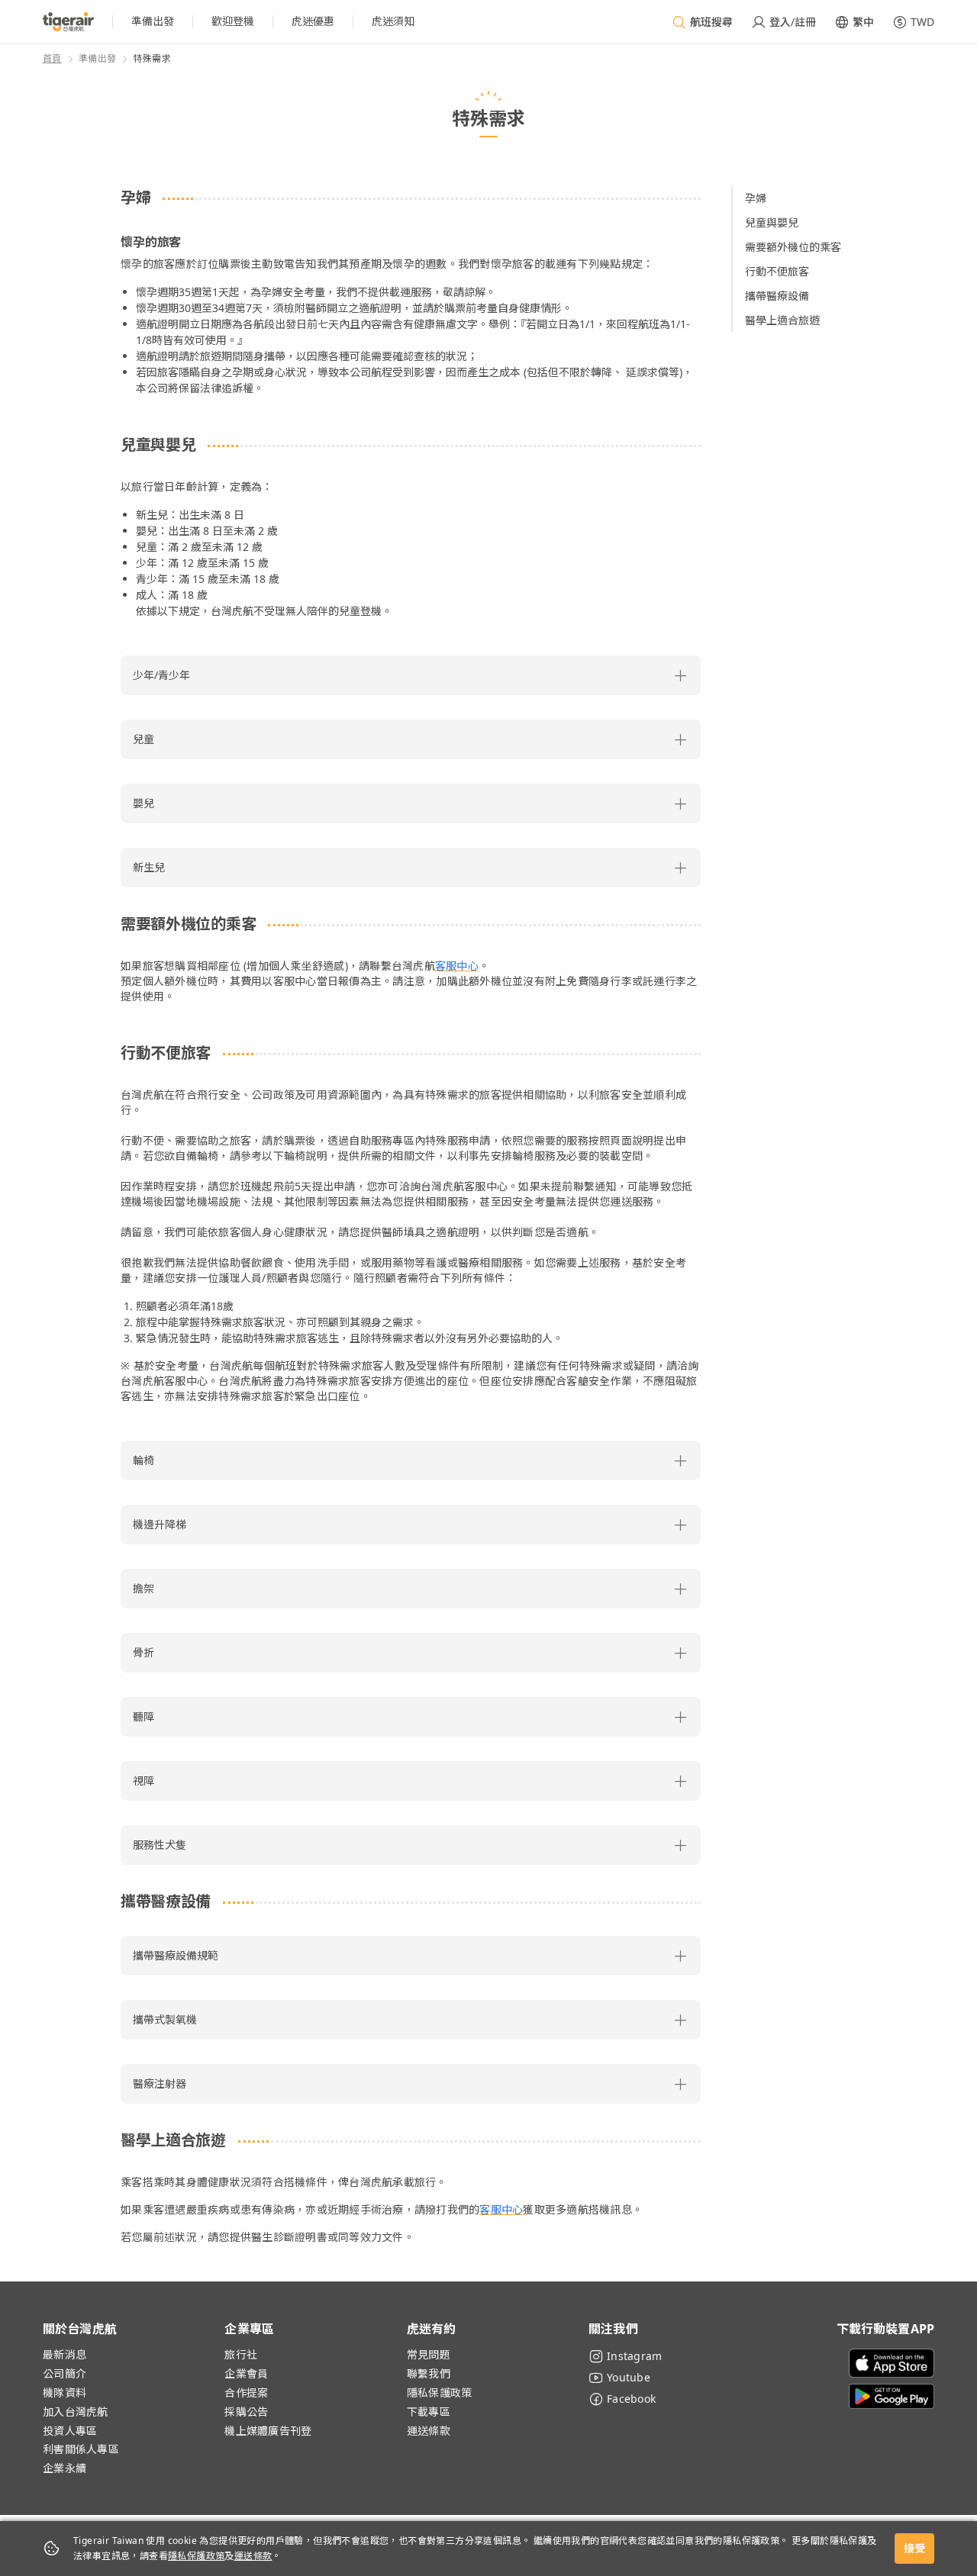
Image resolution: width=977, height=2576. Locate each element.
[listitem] (153, 22)
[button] (411, 675)
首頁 (52, 58)
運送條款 (253, 2556)
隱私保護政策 (196, 2556)
